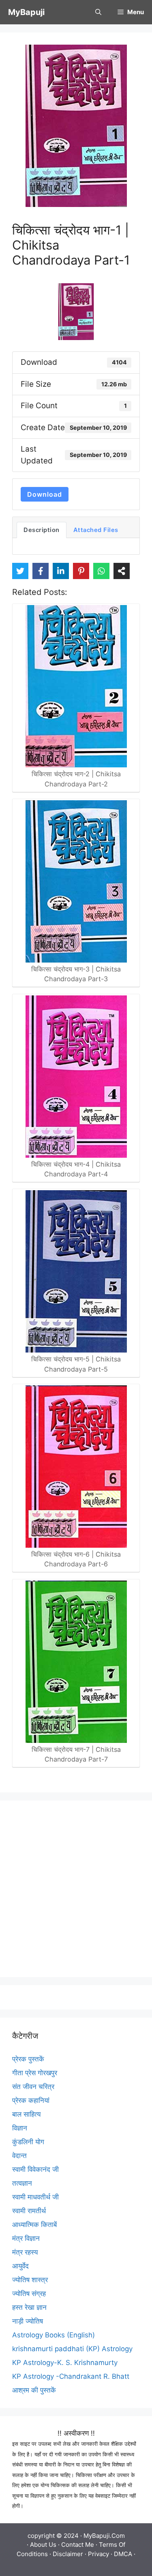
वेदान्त (19, 2156)
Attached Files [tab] (96, 530)
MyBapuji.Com (104, 2536)
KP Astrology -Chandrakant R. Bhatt (71, 2376)
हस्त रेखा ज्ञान (29, 2307)
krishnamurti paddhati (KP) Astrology (72, 2349)
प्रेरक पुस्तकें (28, 2059)
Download (45, 494)
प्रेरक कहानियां (31, 2100)
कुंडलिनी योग (28, 2142)
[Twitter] (20, 571)
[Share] (122, 571)
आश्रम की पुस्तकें (34, 2390)
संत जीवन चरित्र (33, 2087)
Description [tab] (42, 530)
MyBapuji (26, 12)
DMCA (123, 2554)
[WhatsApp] (101, 571)
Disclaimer (68, 2554)
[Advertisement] (76, 1889)
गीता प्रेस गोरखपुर (35, 2073)
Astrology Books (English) (54, 2335)
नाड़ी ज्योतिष (28, 2321)
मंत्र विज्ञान (26, 2238)
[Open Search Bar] (98, 12)
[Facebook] (41, 571)
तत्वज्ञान (22, 2183)
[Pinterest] (81, 571)
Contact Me (78, 2545)
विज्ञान (20, 2128)
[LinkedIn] (61, 571)
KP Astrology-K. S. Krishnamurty (65, 2363)
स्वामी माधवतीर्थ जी (35, 2197)
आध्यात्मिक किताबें (34, 2225)
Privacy (98, 2554)
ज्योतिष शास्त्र (30, 2280)
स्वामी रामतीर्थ (29, 2211)
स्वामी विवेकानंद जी (35, 2169)
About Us (43, 2545)
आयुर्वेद (20, 2266)
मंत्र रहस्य (25, 2252)
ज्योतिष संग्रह (29, 2294)
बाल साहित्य (26, 2114)
